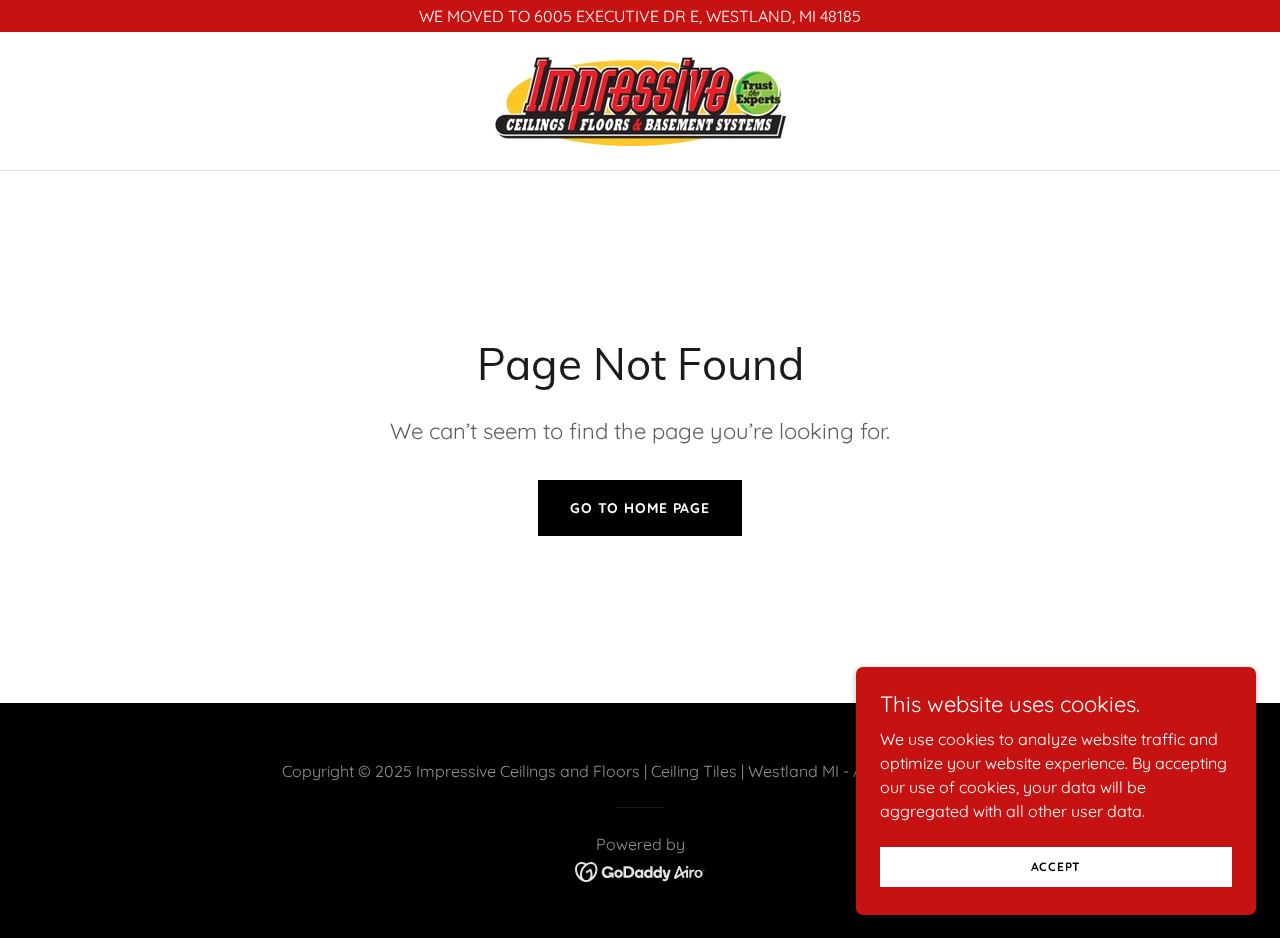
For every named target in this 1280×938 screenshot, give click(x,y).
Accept (1056, 866)
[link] (640, 99)
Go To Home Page (640, 508)
